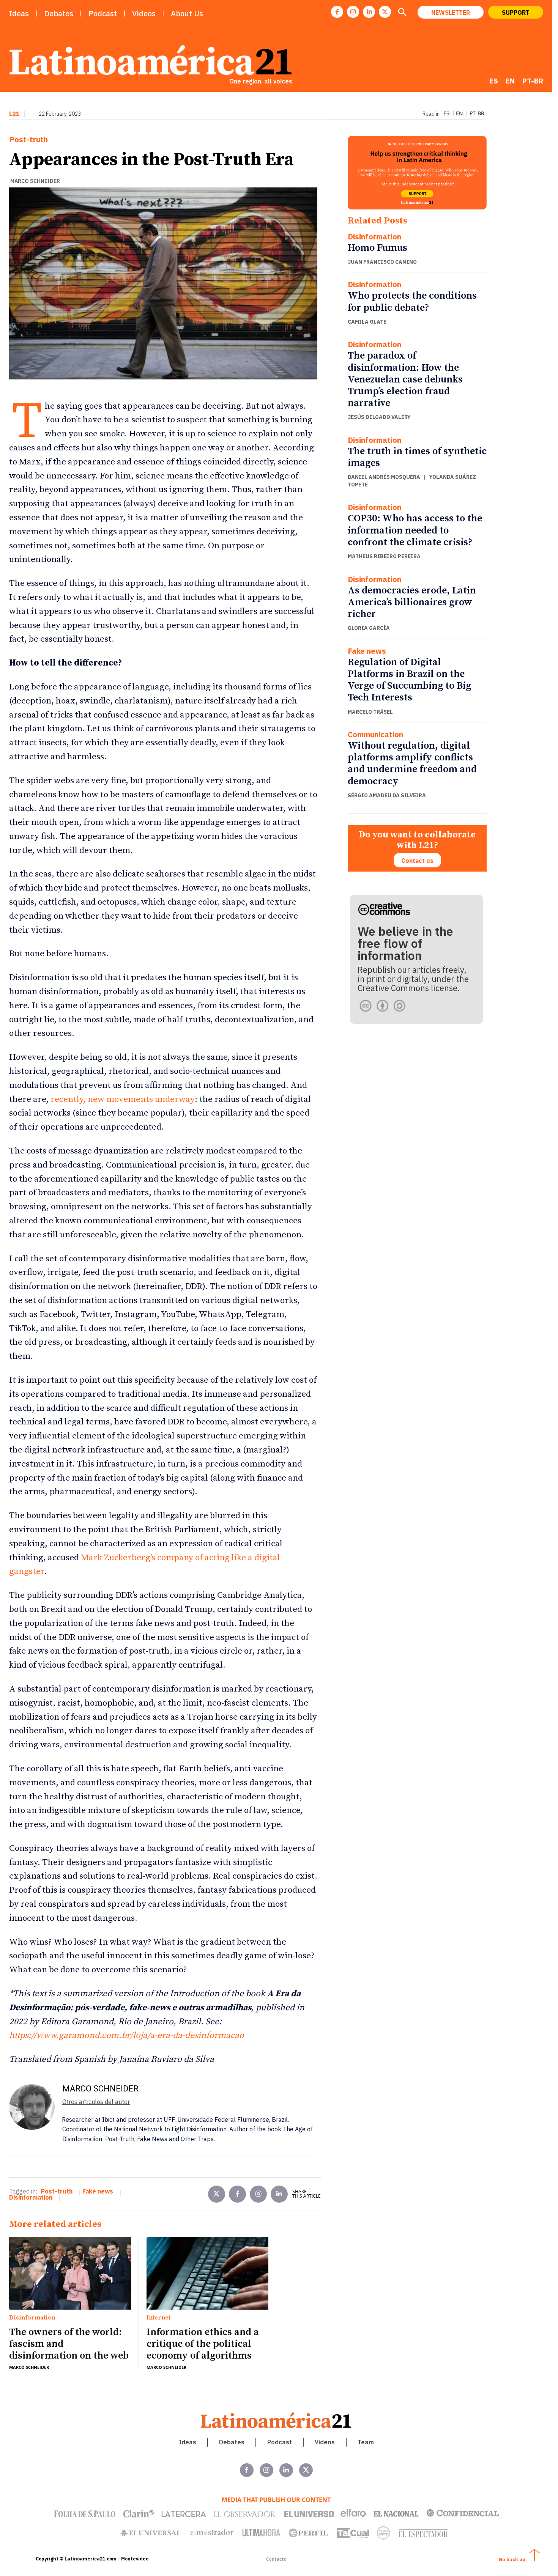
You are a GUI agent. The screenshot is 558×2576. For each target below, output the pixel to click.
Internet (158, 2318)
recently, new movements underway (123, 1099)
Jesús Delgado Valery (379, 417)
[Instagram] (353, 12)
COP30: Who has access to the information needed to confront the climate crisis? (415, 530)
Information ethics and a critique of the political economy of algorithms (203, 2344)
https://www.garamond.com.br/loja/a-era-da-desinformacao (127, 2035)
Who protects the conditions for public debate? (412, 302)
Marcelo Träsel (370, 712)
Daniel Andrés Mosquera (384, 477)
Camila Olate (367, 322)
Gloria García (369, 628)
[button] (402, 13)
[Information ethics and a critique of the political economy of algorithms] (207, 2273)
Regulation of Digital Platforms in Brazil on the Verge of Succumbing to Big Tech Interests (409, 680)
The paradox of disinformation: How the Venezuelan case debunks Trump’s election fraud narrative (405, 379)
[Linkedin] (369, 12)
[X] (385, 12)
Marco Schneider (35, 181)
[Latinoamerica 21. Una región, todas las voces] (276, 2420)
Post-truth (28, 140)
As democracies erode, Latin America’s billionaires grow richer (412, 602)
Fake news (367, 651)
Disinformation (374, 237)
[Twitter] (217, 2194)
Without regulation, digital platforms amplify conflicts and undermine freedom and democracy (412, 764)
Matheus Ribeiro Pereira (384, 556)
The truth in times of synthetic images (417, 457)
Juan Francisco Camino (382, 262)
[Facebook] (337, 12)
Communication (375, 735)
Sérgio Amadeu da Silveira (387, 795)
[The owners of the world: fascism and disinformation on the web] (70, 2273)
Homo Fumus (378, 248)
